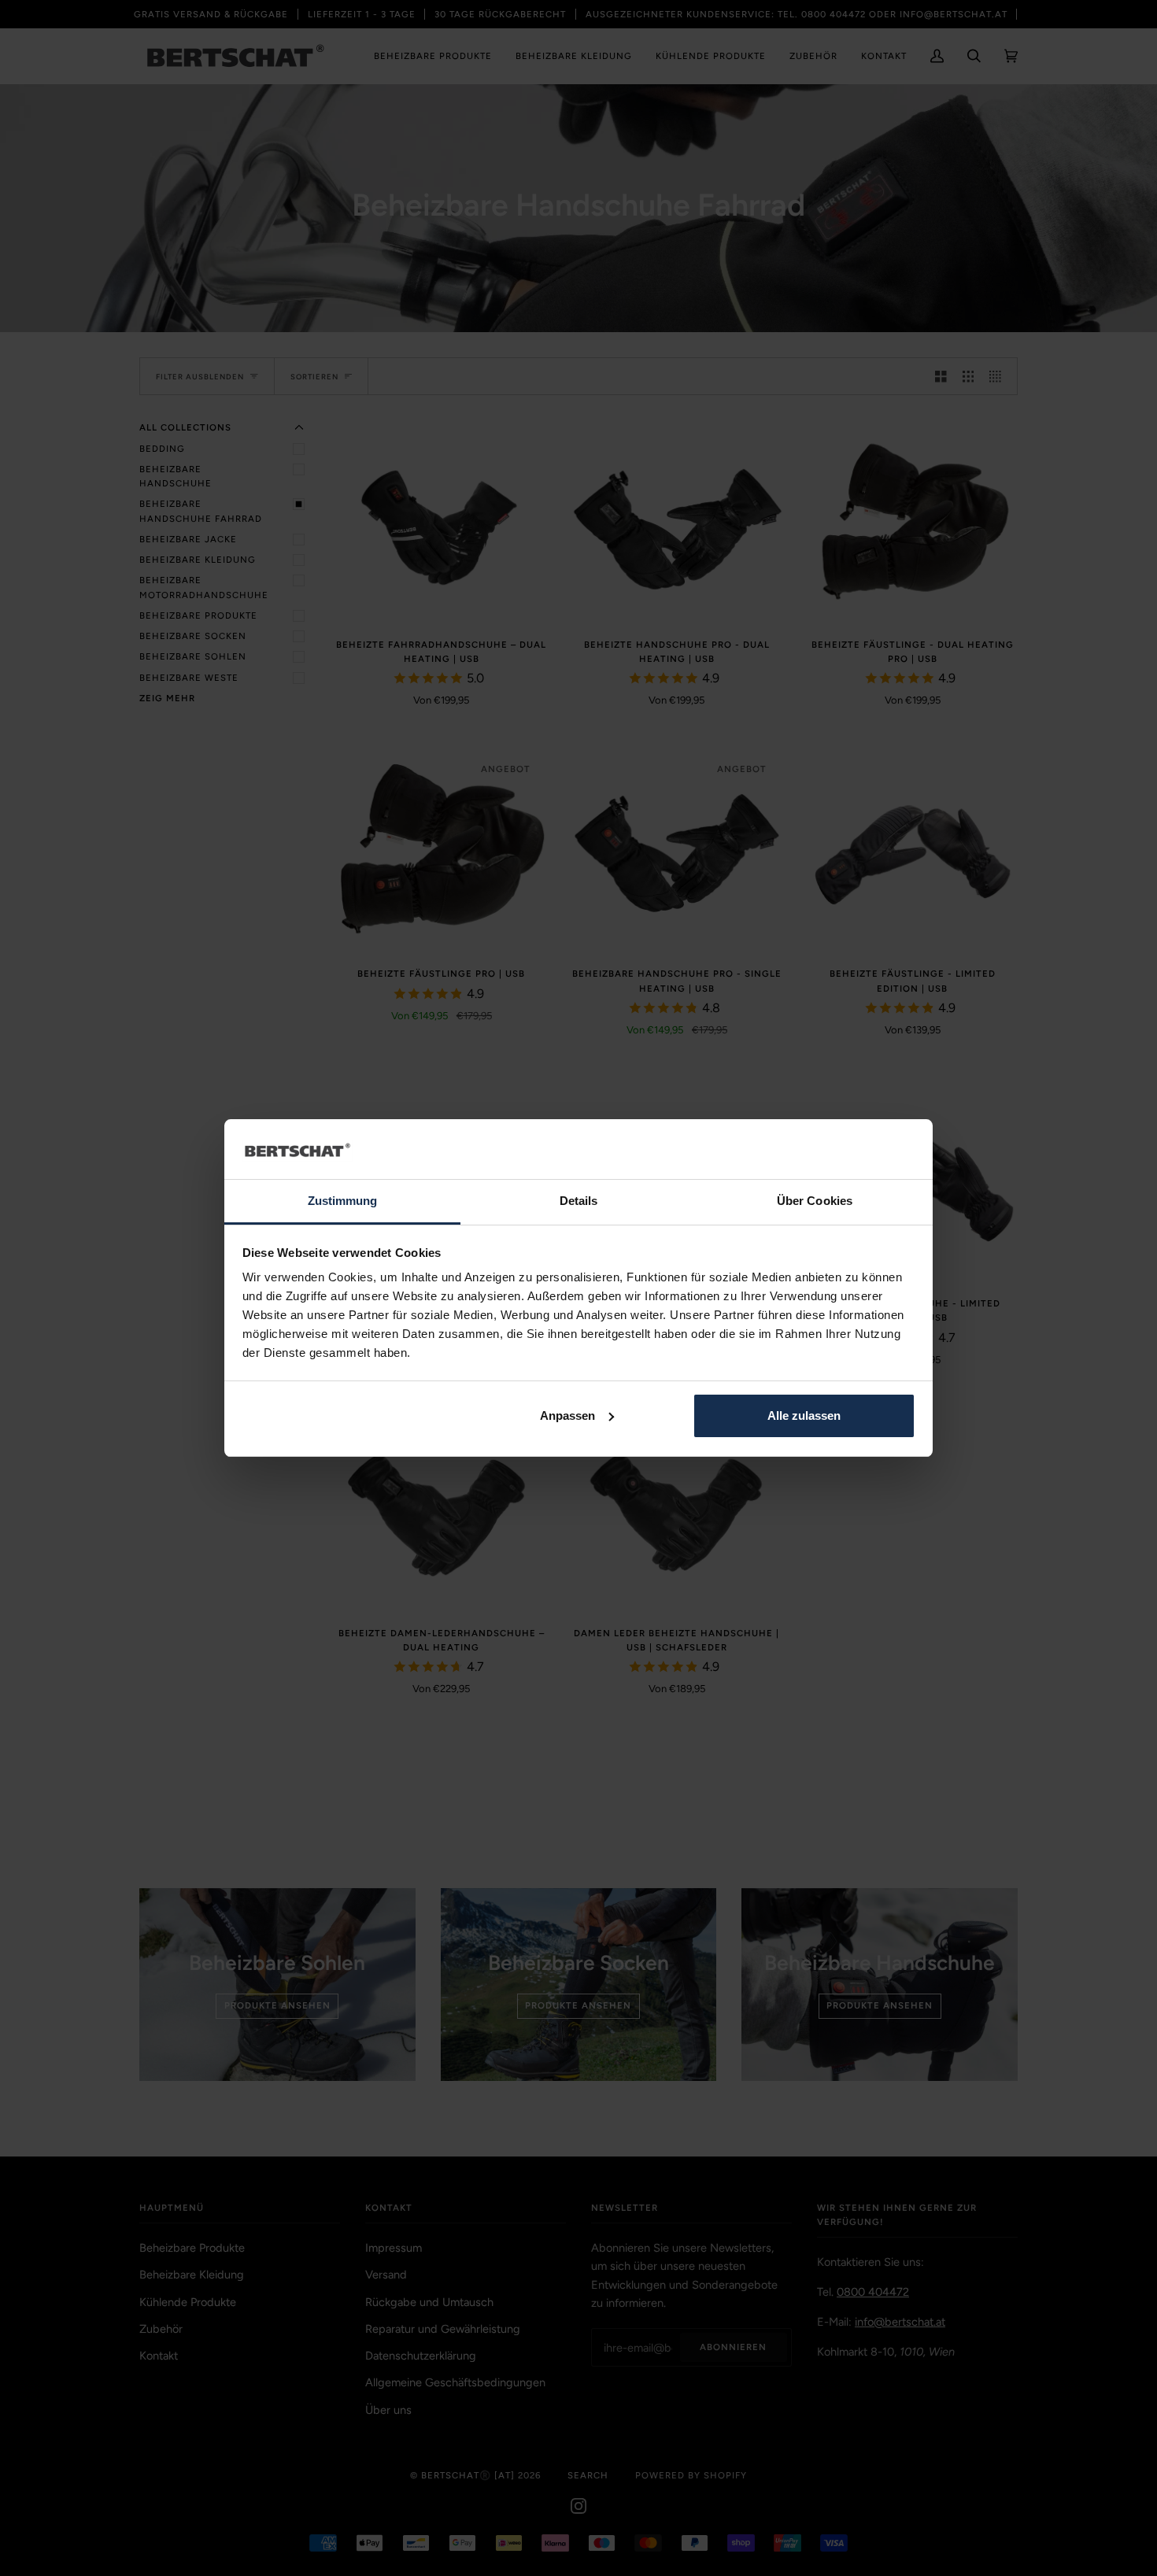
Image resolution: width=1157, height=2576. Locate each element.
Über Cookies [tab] (815, 1201)
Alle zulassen (804, 1416)
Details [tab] (579, 1201)
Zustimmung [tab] (343, 1201)
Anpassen (567, 1416)
